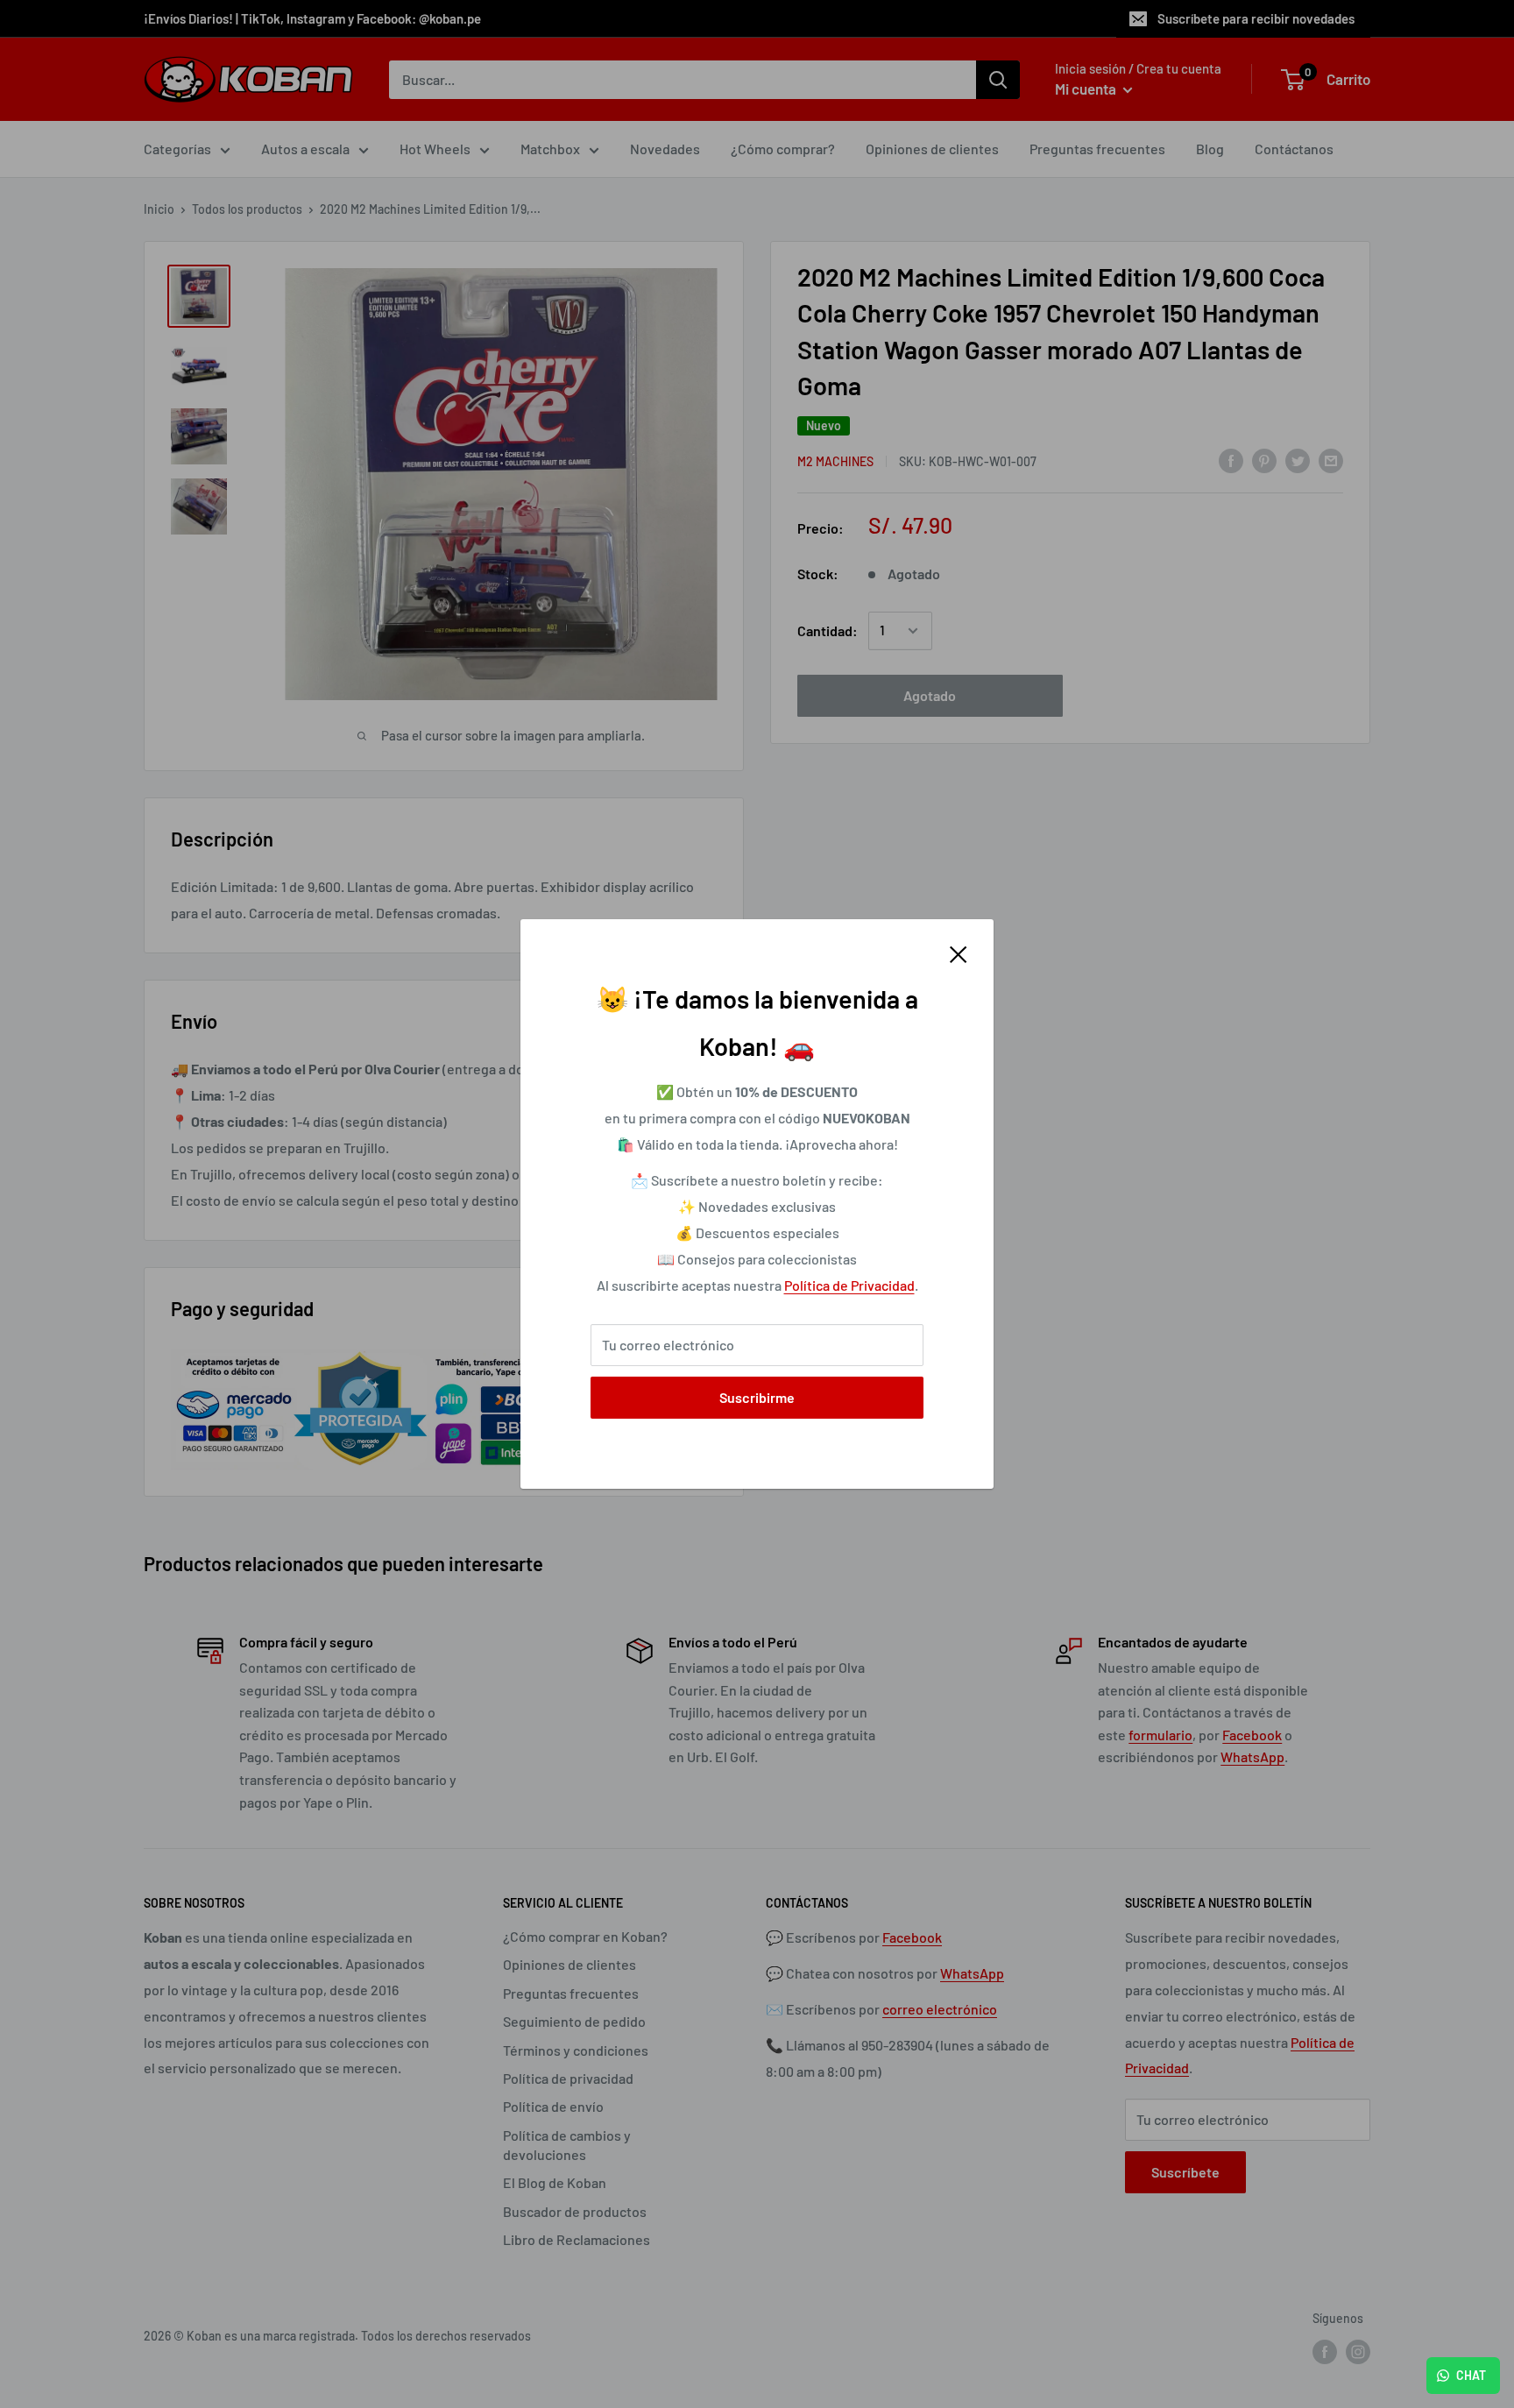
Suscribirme (757, 1397)
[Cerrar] (959, 953)
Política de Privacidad (849, 1285)
